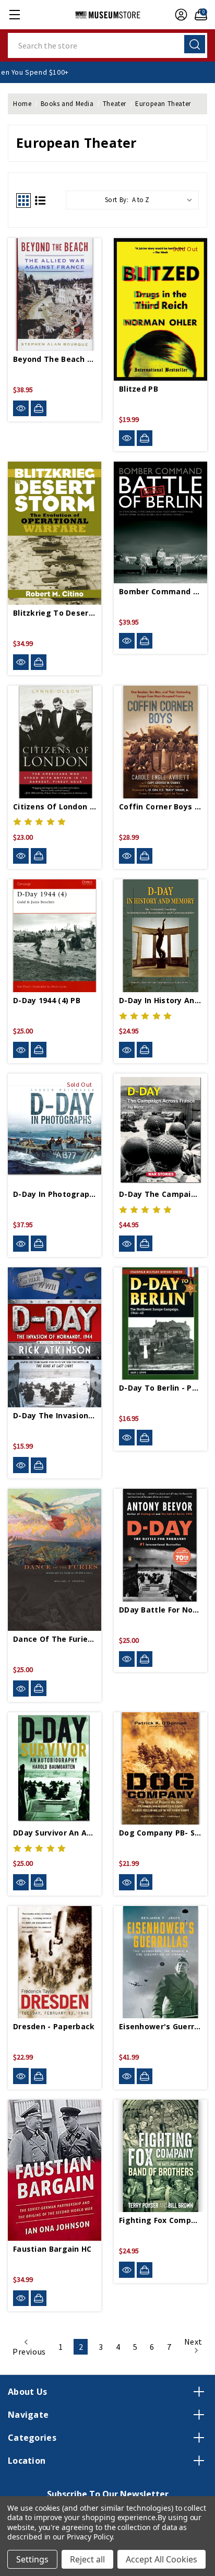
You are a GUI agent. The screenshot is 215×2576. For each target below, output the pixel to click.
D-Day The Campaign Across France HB (160, 1194)
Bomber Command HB (160, 591)
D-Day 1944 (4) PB (47, 1000)
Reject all (87, 2559)
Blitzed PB (139, 389)
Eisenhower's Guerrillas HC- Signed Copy (160, 2026)
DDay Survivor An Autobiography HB (55, 1833)
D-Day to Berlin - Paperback (160, 1388)
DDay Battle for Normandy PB (160, 1610)
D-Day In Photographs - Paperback (55, 1194)
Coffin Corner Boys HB (160, 807)
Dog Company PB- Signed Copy (160, 1833)
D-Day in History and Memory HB (160, 1000)
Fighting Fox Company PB (160, 2220)
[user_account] (178, 15)
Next (193, 2342)
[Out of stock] (145, 438)
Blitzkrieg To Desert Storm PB (55, 613)
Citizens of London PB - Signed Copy (55, 807)
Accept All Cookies (162, 2559)
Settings (32, 2559)
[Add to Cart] (39, 408)
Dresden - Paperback (54, 2026)
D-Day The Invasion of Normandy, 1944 (55, 1415)
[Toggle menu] (14, 14)
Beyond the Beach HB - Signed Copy (55, 359)
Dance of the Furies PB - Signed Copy (55, 1639)
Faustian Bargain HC (52, 2249)
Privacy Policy (89, 2537)
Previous (29, 2351)
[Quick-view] (21, 409)
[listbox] (164, 200)
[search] (195, 44)
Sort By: (117, 200)
